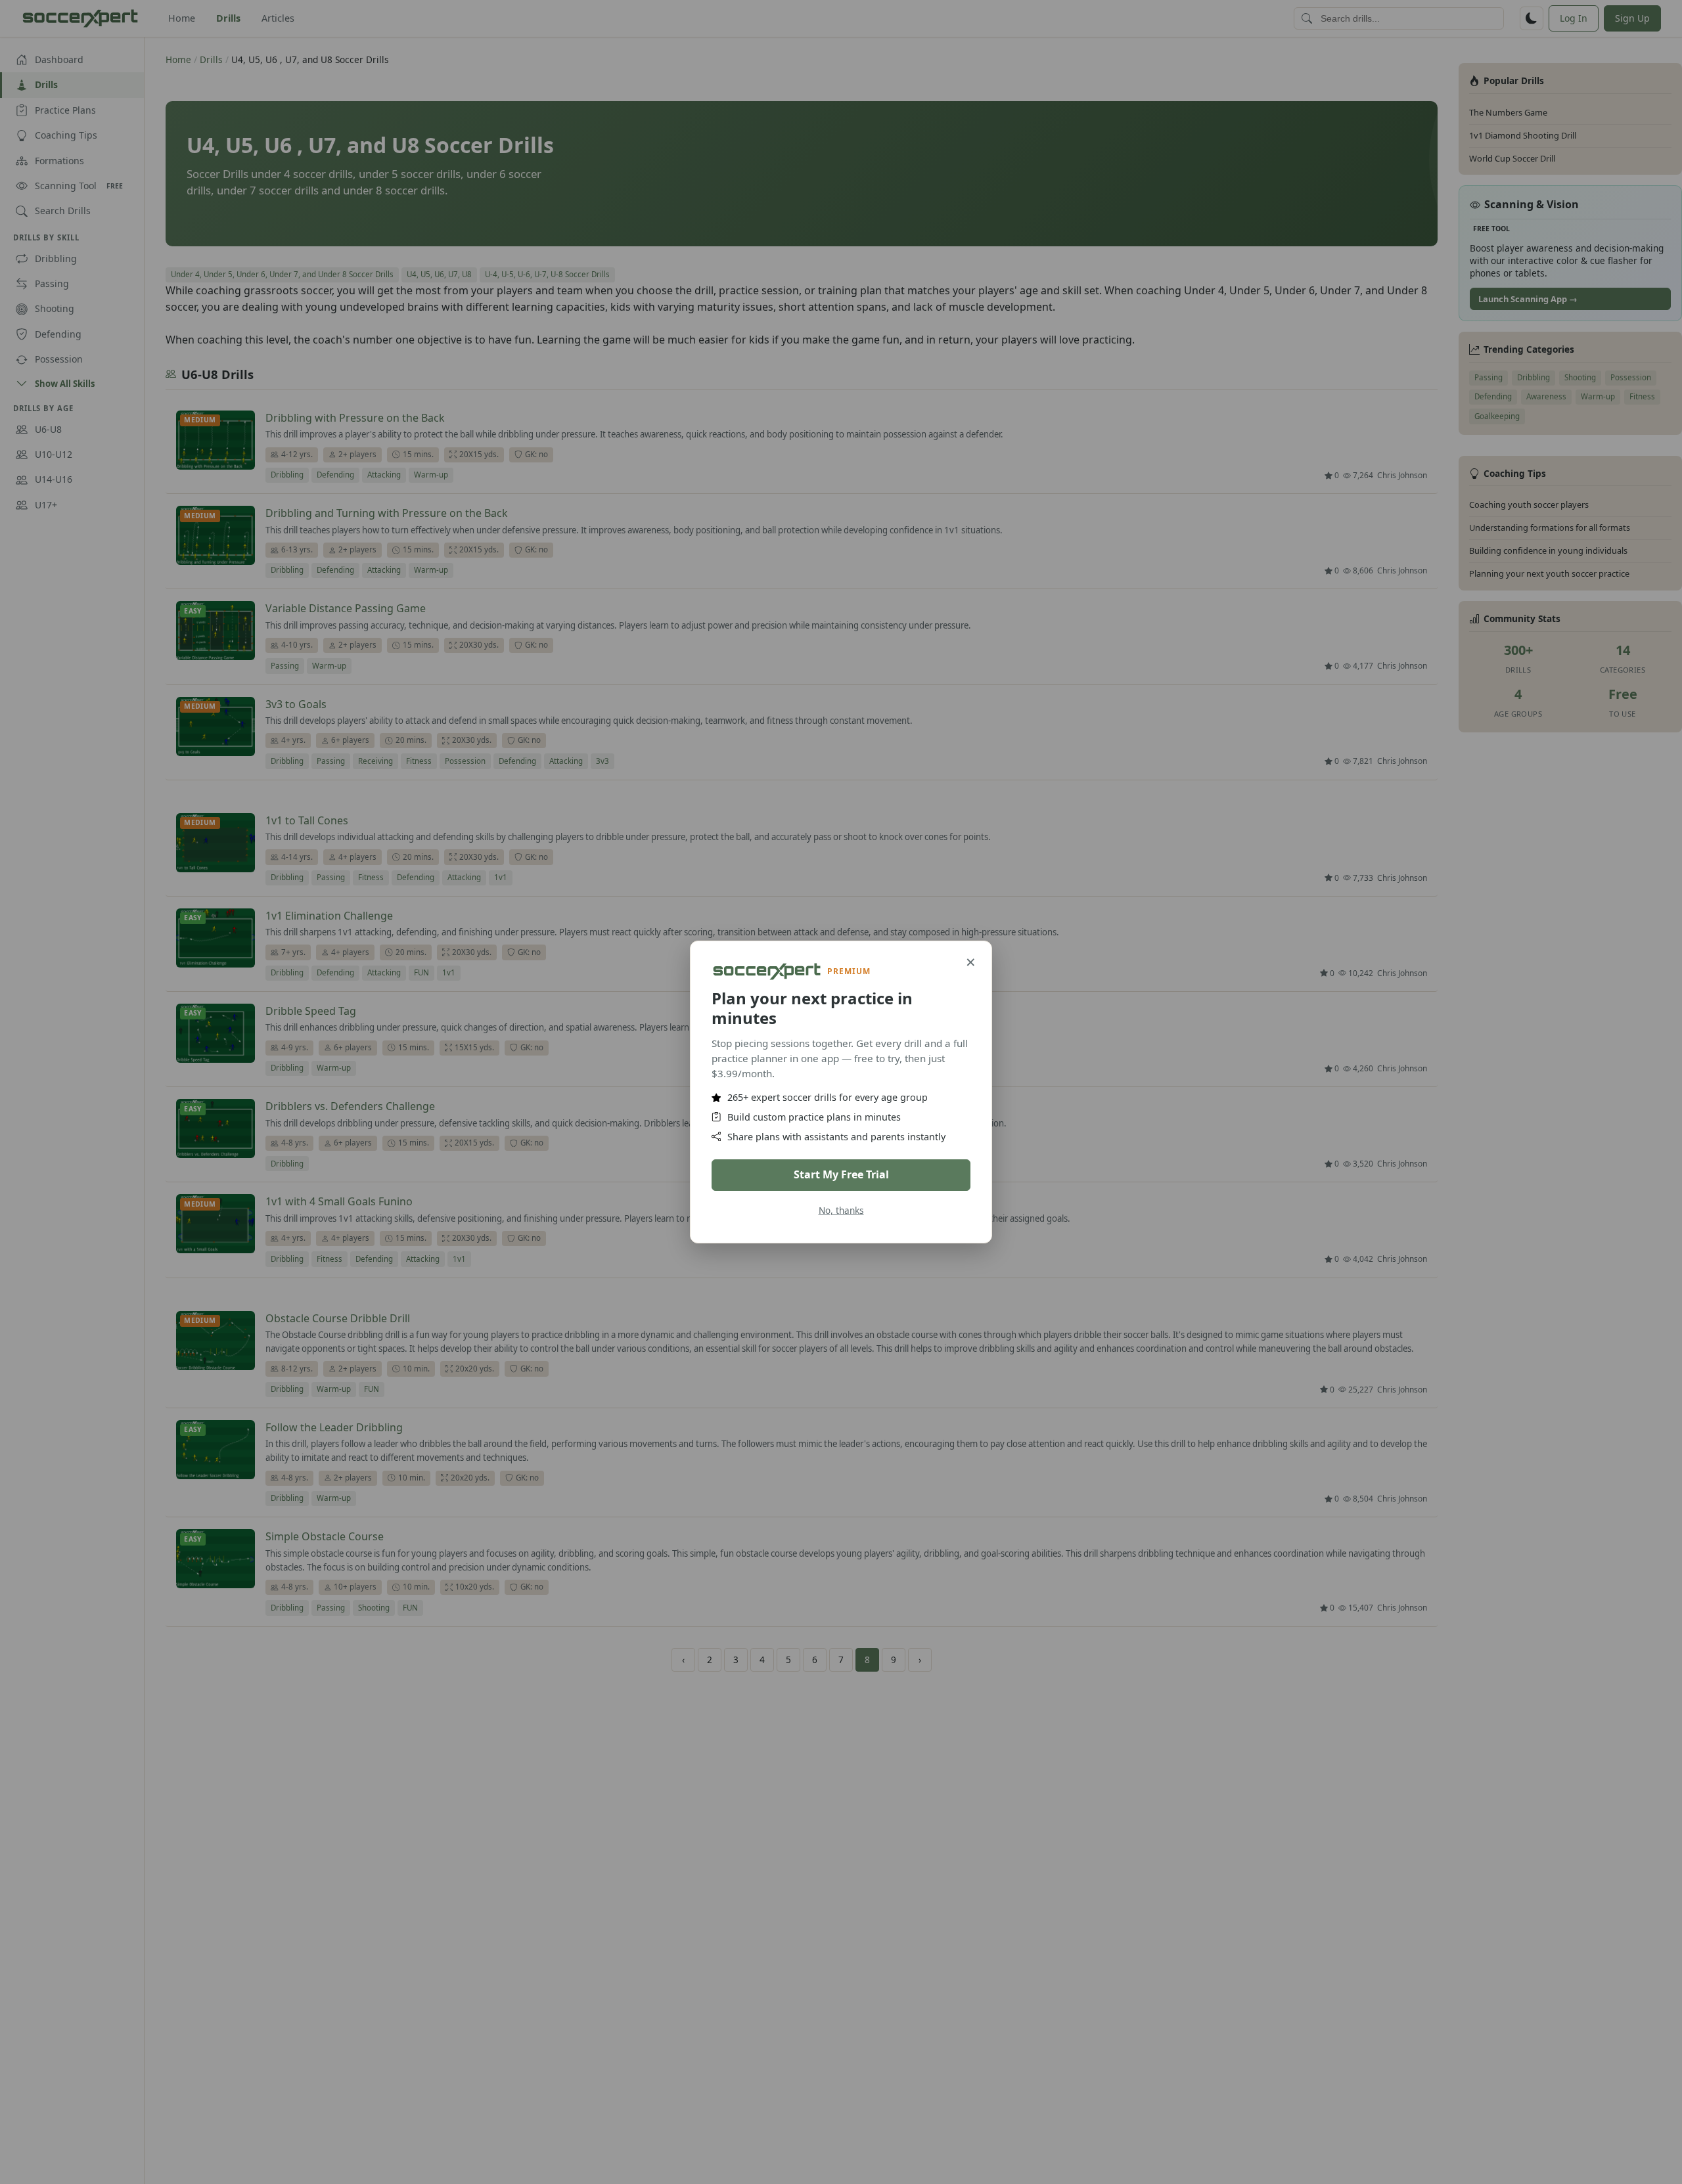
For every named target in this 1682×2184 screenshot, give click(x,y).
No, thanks (841, 1210)
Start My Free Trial (841, 1174)
